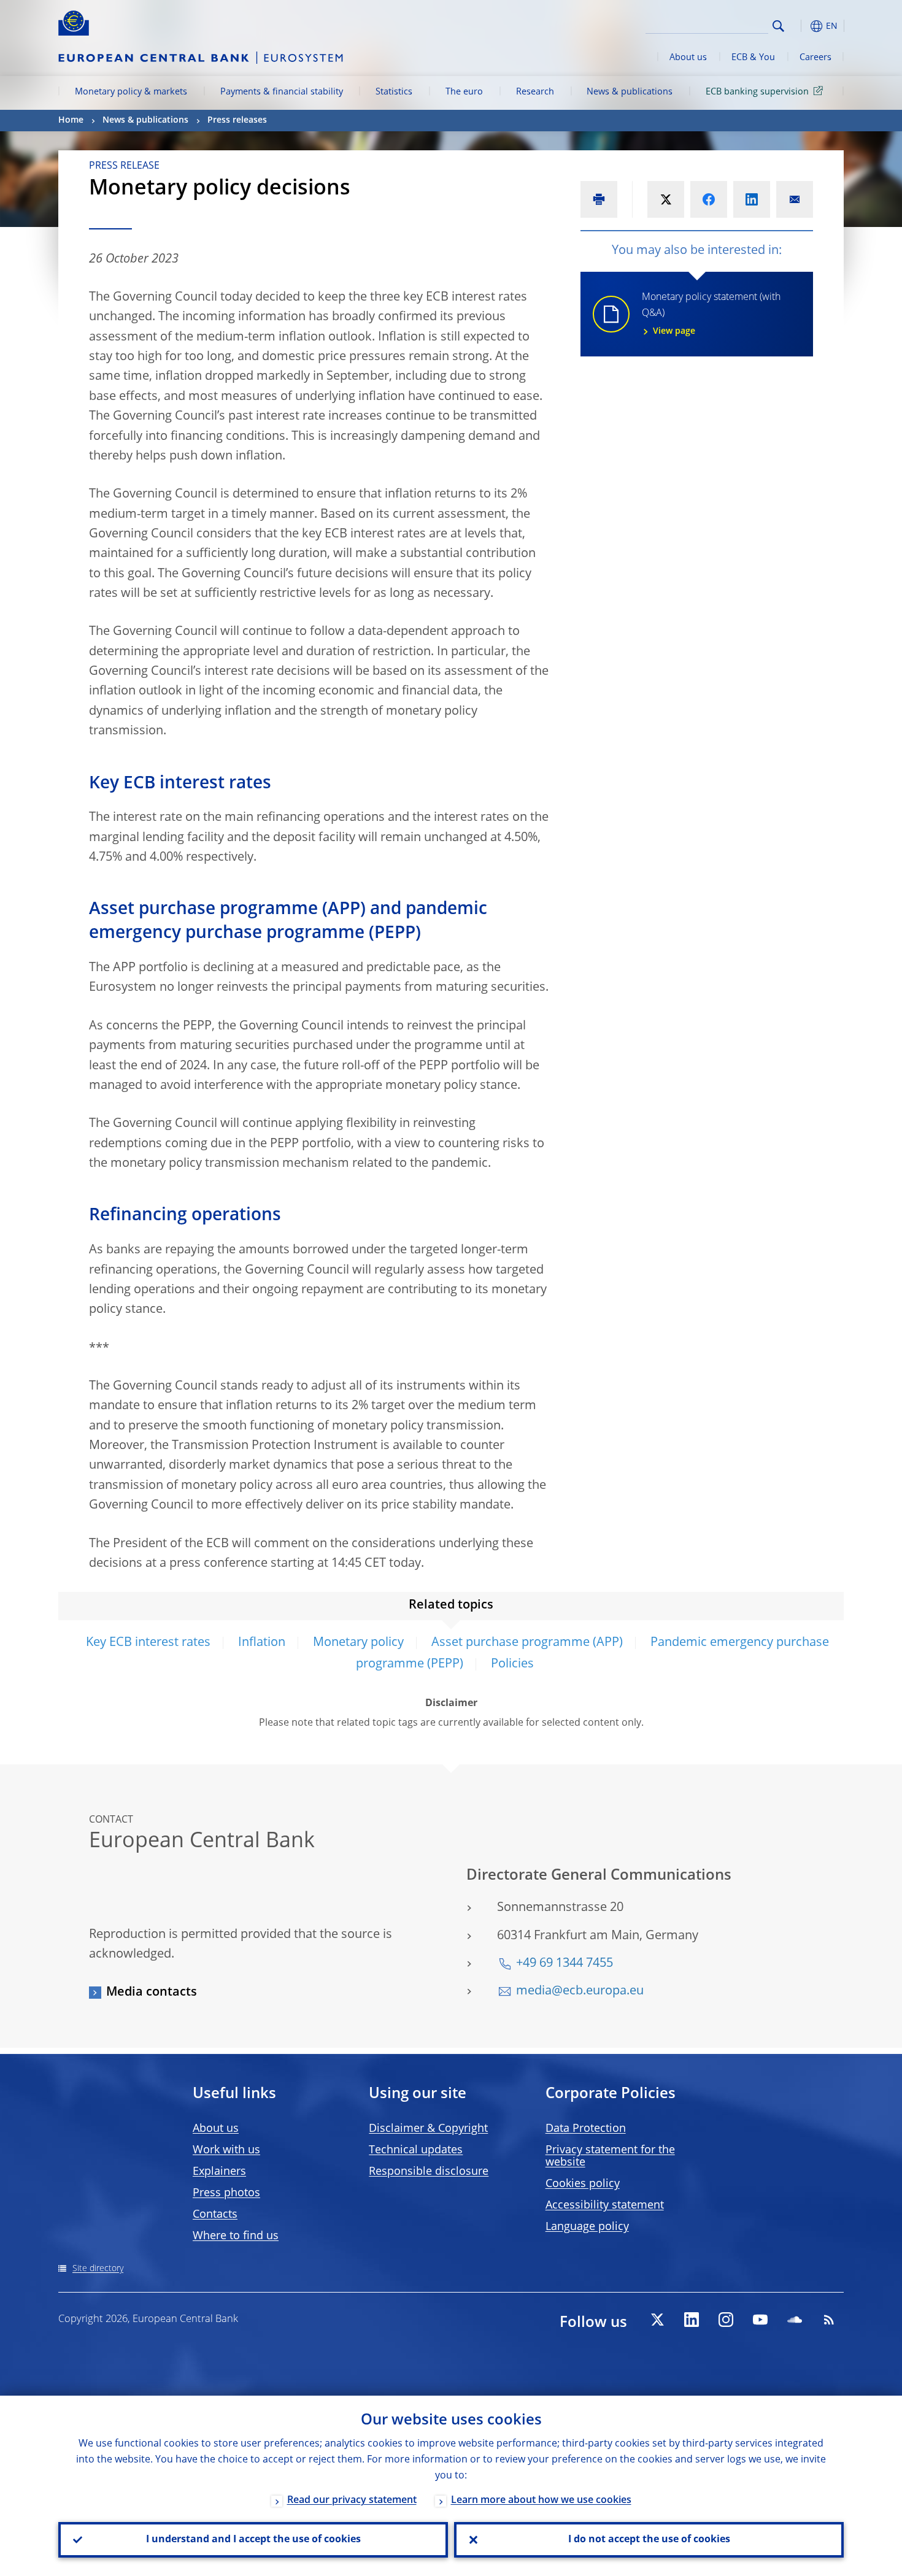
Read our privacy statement (352, 2501)
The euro (464, 92)
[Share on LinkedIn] (752, 199)
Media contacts (152, 1993)
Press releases (237, 120)
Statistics (394, 92)
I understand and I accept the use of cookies (253, 2540)
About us (688, 58)
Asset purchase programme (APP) (527, 1643)
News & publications (630, 92)
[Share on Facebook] (709, 199)
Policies (512, 1664)
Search (778, 26)
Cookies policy (583, 2184)
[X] (657, 2320)
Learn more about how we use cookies (541, 2501)
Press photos (226, 2193)
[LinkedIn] (692, 2320)
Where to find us (236, 2236)
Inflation (262, 1643)
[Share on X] (666, 199)
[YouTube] (760, 2320)
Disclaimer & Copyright (428, 2129)
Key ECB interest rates (148, 1643)
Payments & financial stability (282, 92)
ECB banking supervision (757, 92)
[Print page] (599, 199)
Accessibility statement (605, 2205)
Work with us (226, 2150)
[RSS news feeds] (829, 2320)
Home (71, 120)
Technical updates (416, 2150)
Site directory (98, 2269)
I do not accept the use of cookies (649, 2540)
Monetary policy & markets (131, 92)
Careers (815, 58)
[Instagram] (726, 2320)
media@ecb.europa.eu (580, 1991)
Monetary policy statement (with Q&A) (711, 314)
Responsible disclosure (429, 2172)
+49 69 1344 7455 (565, 1964)
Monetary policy (358, 1643)
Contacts (215, 2215)
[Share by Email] (795, 199)
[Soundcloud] (795, 2320)
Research (535, 92)
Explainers (219, 2172)
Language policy (587, 2227)
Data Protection (586, 2129)
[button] (801, 26)
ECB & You (753, 58)
